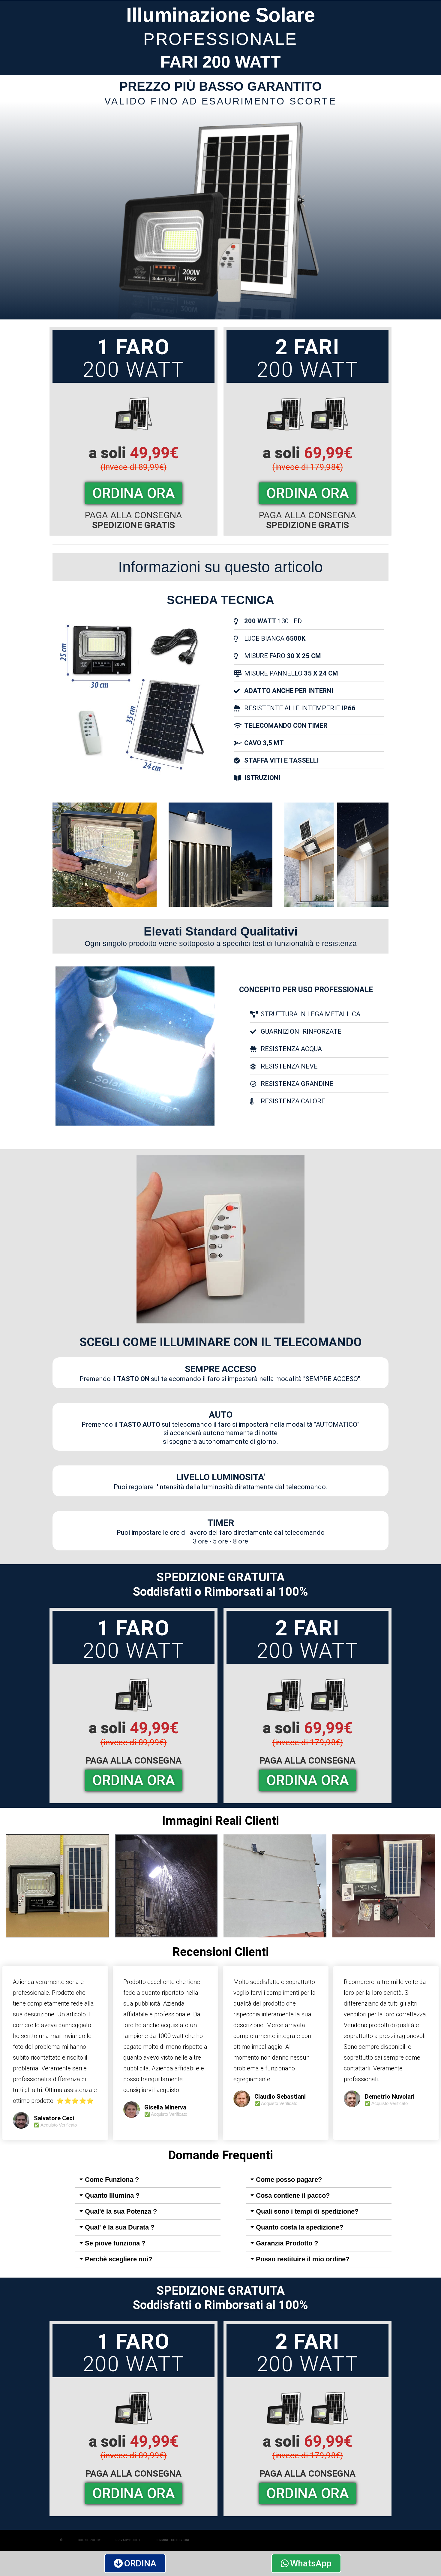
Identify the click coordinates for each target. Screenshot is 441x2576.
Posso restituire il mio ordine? (303, 2259)
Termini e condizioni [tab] (172, 2540)
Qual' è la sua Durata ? (120, 2227)
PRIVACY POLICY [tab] (128, 2540)
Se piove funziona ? (115, 2243)
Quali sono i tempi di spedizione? (307, 2211)
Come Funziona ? (112, 2180)
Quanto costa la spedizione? (300, 2227)
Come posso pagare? (289, 2180)
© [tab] (61, 2540)
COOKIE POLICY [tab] (89, 2540)
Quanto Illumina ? (112, 2195)
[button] (148, 2180)
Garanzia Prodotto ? (287, 2243)
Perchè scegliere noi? (118, 2259)
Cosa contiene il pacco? (293, 2195)
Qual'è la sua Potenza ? (121, 2211)
